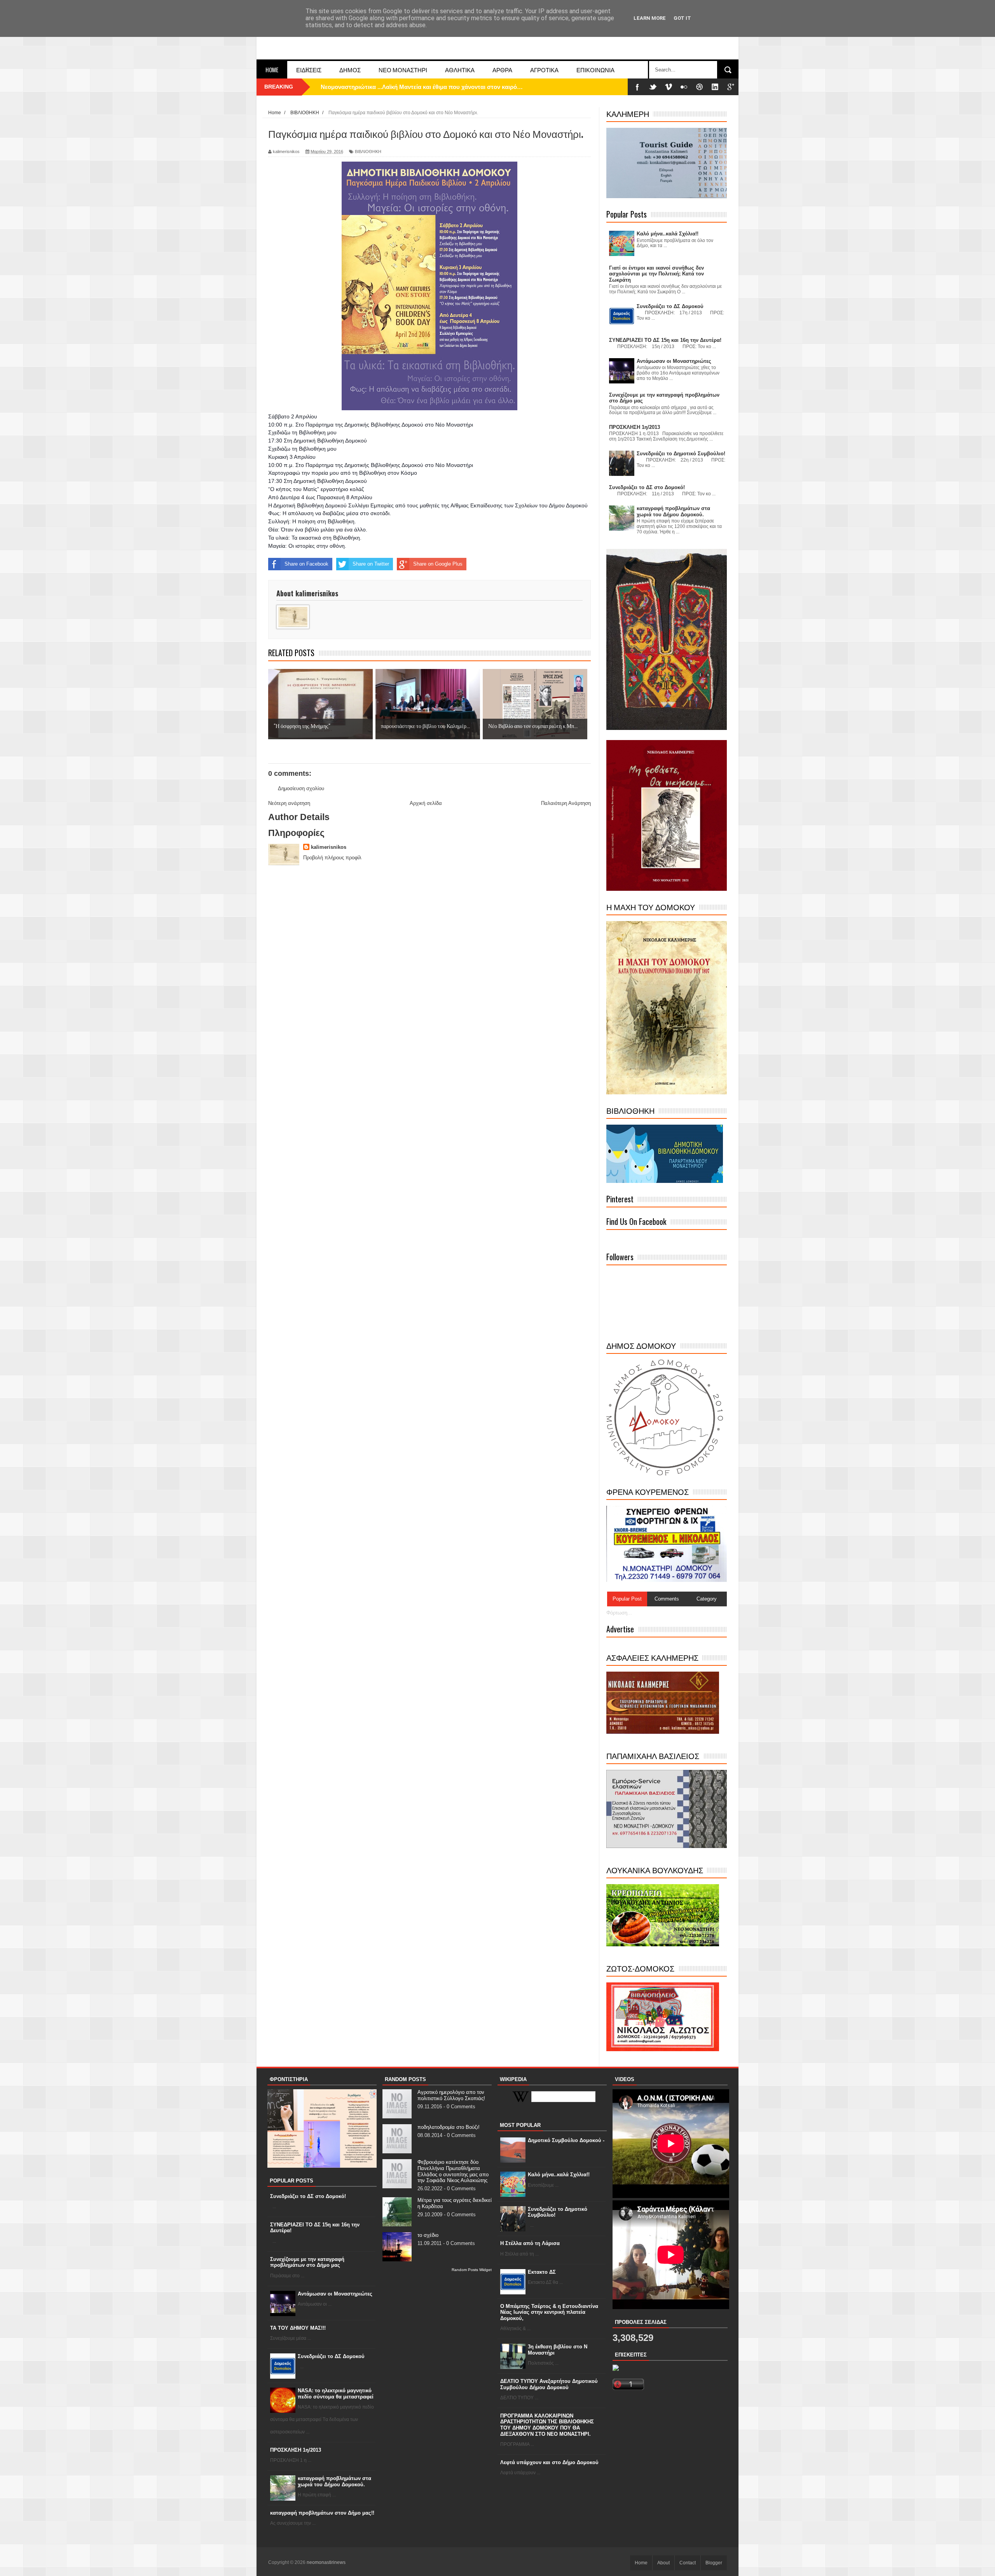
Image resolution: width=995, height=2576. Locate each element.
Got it (682, 18)
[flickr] (684, 87)
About (663, 2563)
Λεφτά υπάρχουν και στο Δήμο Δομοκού (549, 2462)
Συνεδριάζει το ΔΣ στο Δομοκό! (308, 2196)
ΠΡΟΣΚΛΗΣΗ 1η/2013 (296, 2450)
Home (272, 70)
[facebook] (637, 87)
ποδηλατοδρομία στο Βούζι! (449, 2127)
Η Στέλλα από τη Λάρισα (530, 2243)
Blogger (714, 2563)
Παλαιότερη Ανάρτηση (566, 803)
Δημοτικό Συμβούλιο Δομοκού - (566, 2140)
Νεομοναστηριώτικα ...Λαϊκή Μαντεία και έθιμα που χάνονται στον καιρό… (422, 87)
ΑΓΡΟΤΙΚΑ (544, 70)
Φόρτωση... (619, 1613)
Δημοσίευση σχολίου (301, 788)
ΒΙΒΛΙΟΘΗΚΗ (368, 152)
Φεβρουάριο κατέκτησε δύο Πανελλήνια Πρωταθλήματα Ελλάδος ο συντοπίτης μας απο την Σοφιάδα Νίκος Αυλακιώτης (453, 2171)
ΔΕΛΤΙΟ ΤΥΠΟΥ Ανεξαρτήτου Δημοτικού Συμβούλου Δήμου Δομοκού (549, 2384)
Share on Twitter (371, 564)
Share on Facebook (306, 564)
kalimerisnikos (329, 847)
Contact (688, 2563)
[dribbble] (700, 87)
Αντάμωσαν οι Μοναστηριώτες (335, 2294)
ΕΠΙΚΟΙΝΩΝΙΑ (595, 70)
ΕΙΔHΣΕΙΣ (309, 70)
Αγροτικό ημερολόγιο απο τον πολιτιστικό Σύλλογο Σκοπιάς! (451, 2095)
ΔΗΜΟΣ (350, 70)
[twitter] (653, 87)
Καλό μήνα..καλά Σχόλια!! (559, 2175)
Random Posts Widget (472, 2270)
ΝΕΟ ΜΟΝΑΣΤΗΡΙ (403, 70)
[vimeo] (669, 87)
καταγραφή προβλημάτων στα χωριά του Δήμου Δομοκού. (334, 2481)
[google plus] (731, 87)
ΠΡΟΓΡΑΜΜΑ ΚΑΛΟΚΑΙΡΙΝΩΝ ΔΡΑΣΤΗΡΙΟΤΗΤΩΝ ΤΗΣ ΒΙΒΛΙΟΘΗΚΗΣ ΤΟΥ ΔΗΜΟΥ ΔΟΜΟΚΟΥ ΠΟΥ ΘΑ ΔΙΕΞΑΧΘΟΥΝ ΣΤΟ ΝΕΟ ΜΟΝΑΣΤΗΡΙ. (547, 2425)
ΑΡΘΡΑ (502, 70)
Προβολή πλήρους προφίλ (332, 858)
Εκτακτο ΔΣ (542, 2272)
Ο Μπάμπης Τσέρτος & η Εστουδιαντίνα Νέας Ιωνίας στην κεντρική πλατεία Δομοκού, (549, 2312)
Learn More (650, 18)
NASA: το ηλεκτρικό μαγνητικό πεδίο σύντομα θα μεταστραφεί (336, 2394)
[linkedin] (715, 87)
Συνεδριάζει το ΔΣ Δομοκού (331, 2356)
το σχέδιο (428, 2235)
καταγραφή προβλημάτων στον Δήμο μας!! (322, 2513)
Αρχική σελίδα (426, 803)
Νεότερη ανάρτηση (289, 803)
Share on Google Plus (438, 564)
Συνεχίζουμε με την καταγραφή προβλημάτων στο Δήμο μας (307, 2262)
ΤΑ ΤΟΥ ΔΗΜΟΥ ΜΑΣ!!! (298, 2328)
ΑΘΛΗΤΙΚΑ (460, 70)
